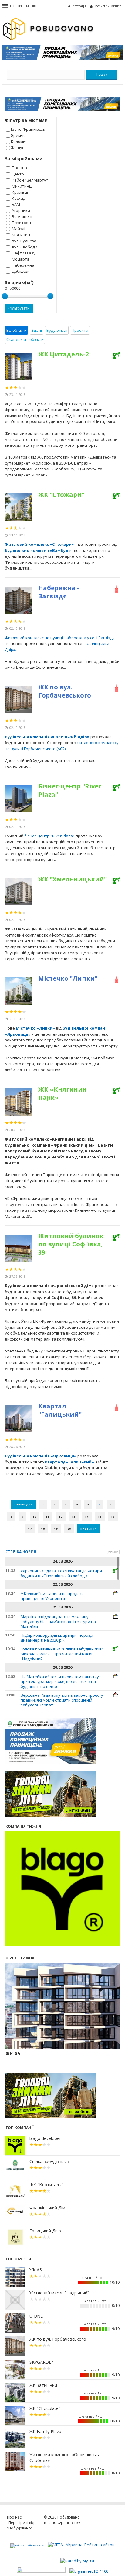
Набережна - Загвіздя (59, 592)
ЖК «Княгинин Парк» (62, 1093)
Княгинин (21, 235)
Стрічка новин (21, 1552)
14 (87, 1517)
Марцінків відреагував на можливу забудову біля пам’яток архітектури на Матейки (58, 1622)
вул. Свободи (25, 247)
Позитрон (21, 223)
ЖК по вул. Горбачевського (65, 691)
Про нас (14, 2517)
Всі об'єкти (17, 330)
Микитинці (22, 186)
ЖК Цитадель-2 (63, 354)
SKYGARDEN (42, 2362)
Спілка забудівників (49, 2162)
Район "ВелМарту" (30, 180)
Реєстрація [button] (79, 6)
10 (35, 1517)
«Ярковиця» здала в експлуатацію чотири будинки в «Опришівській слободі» (61, 1573)
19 (56, 1529)
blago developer (45, 2138)
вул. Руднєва (24, 241)
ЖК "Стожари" (61, 495)
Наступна (89, 1529)
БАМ (16, 204)
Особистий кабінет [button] (107, 6)
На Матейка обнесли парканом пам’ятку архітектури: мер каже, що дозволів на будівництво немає (60, 1681)
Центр (18, 174)
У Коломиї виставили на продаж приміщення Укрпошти (52, 1596)
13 (74, 1517)
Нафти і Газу (24, 253)
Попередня (23, 1504)
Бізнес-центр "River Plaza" (70, 790)
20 (69, 1529)
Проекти (80, 330)
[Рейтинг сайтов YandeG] (28, 2545)
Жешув (18, 147)
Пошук (101, 74)
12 (61, 1517)
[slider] (5, 296)
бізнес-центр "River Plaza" (49, 836)
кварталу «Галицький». (70, 1462)
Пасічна (19, 168)
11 (48, 1517)
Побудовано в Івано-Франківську (62, 2520)
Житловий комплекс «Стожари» (40, 544)
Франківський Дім (47, 2208)
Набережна (23, 265)
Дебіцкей (21, 271)
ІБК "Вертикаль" (46, 2185)
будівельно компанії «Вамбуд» (38, 550)
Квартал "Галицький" (60, 1410)
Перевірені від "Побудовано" (20, 2525)
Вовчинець (23, 216)
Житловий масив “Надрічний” (59, 2293)
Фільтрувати (19, 308)
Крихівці (20, 192)
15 (100, 1517)
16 (113, 1517)
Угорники (21, 210)
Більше (113, 1552)
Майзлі (19, 229)
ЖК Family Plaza (45, 2432)
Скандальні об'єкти (25, 339)
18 (43, 1529)
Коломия (19, 141)
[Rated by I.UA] (42, 2571)
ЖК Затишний (43, 2385)
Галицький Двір (45, 2231)
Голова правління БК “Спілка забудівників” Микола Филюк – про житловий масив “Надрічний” (62, 1654)
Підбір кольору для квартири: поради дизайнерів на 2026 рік (57, 1638)
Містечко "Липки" (68, 978)
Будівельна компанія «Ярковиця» (41, 1456)
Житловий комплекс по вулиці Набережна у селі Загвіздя (60, 638)
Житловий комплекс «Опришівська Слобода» (65, 2458)
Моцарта (21, 259)
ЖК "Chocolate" (45, 2408)
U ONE (36, 2316)
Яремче (18, 135)
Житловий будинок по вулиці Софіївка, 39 (71, 1244)
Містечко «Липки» (35, 1028)
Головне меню (23, 6)
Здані (37, 330)
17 (30, 1529)
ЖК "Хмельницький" (73, 879)
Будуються (57, 330)
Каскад (19, 198)
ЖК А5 (36, 2270)
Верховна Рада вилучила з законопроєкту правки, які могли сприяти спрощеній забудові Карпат (62, 1700)
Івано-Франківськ (28, 129)
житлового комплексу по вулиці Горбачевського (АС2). (62, 746)
